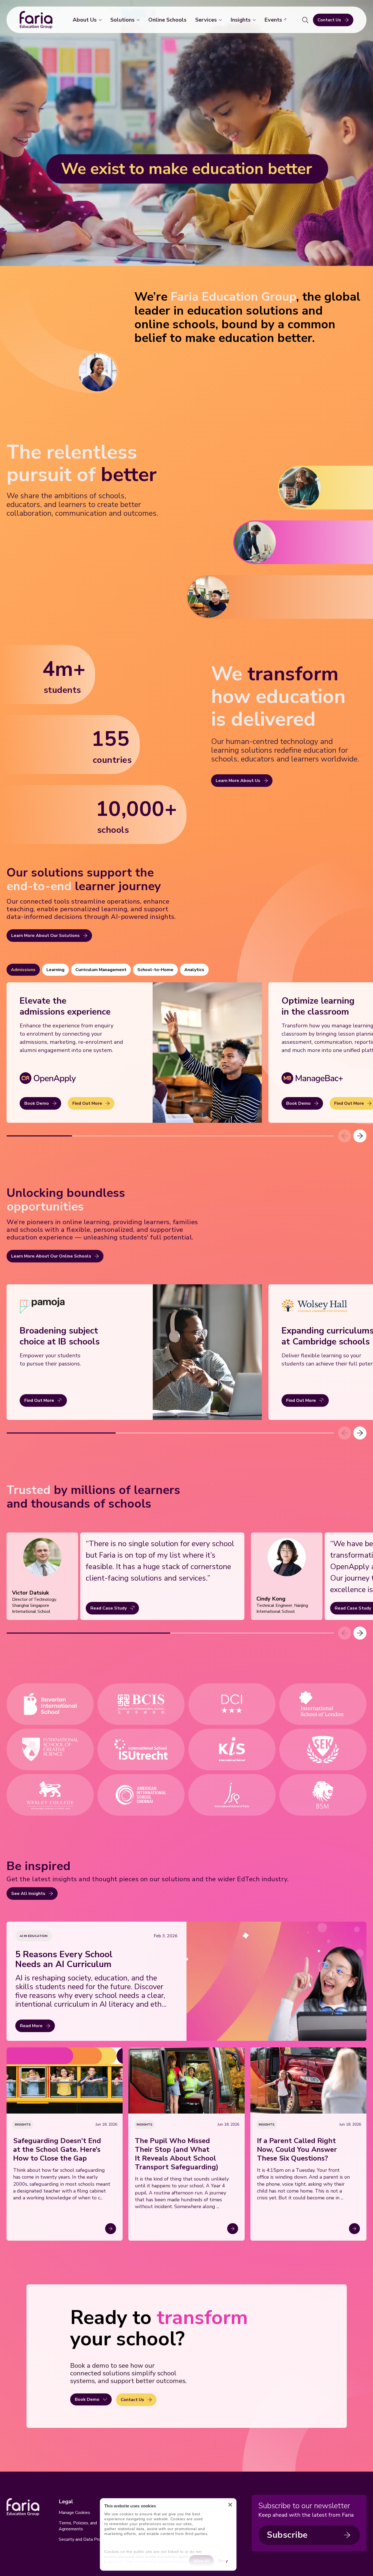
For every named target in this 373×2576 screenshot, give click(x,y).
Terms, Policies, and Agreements (78, 2526)
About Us (85, 20)
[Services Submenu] (221, 20)
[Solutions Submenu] (139, 20)
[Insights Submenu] (255, 20)
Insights (241, 20)
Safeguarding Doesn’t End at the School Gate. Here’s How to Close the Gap (57, 2150)
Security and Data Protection (87, 2539)
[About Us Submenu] (101, 20)
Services (206, 20)
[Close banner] (230, 2506)
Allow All (201, 2560)
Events (273, 20)
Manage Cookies (74, 2513)
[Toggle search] (305, 20)
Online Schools (167, 20)
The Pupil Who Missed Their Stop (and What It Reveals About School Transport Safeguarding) (177, 2154)
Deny (223, 2560)
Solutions (122, 20)
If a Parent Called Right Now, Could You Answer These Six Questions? (297, 2150)
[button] (360, 1136)
